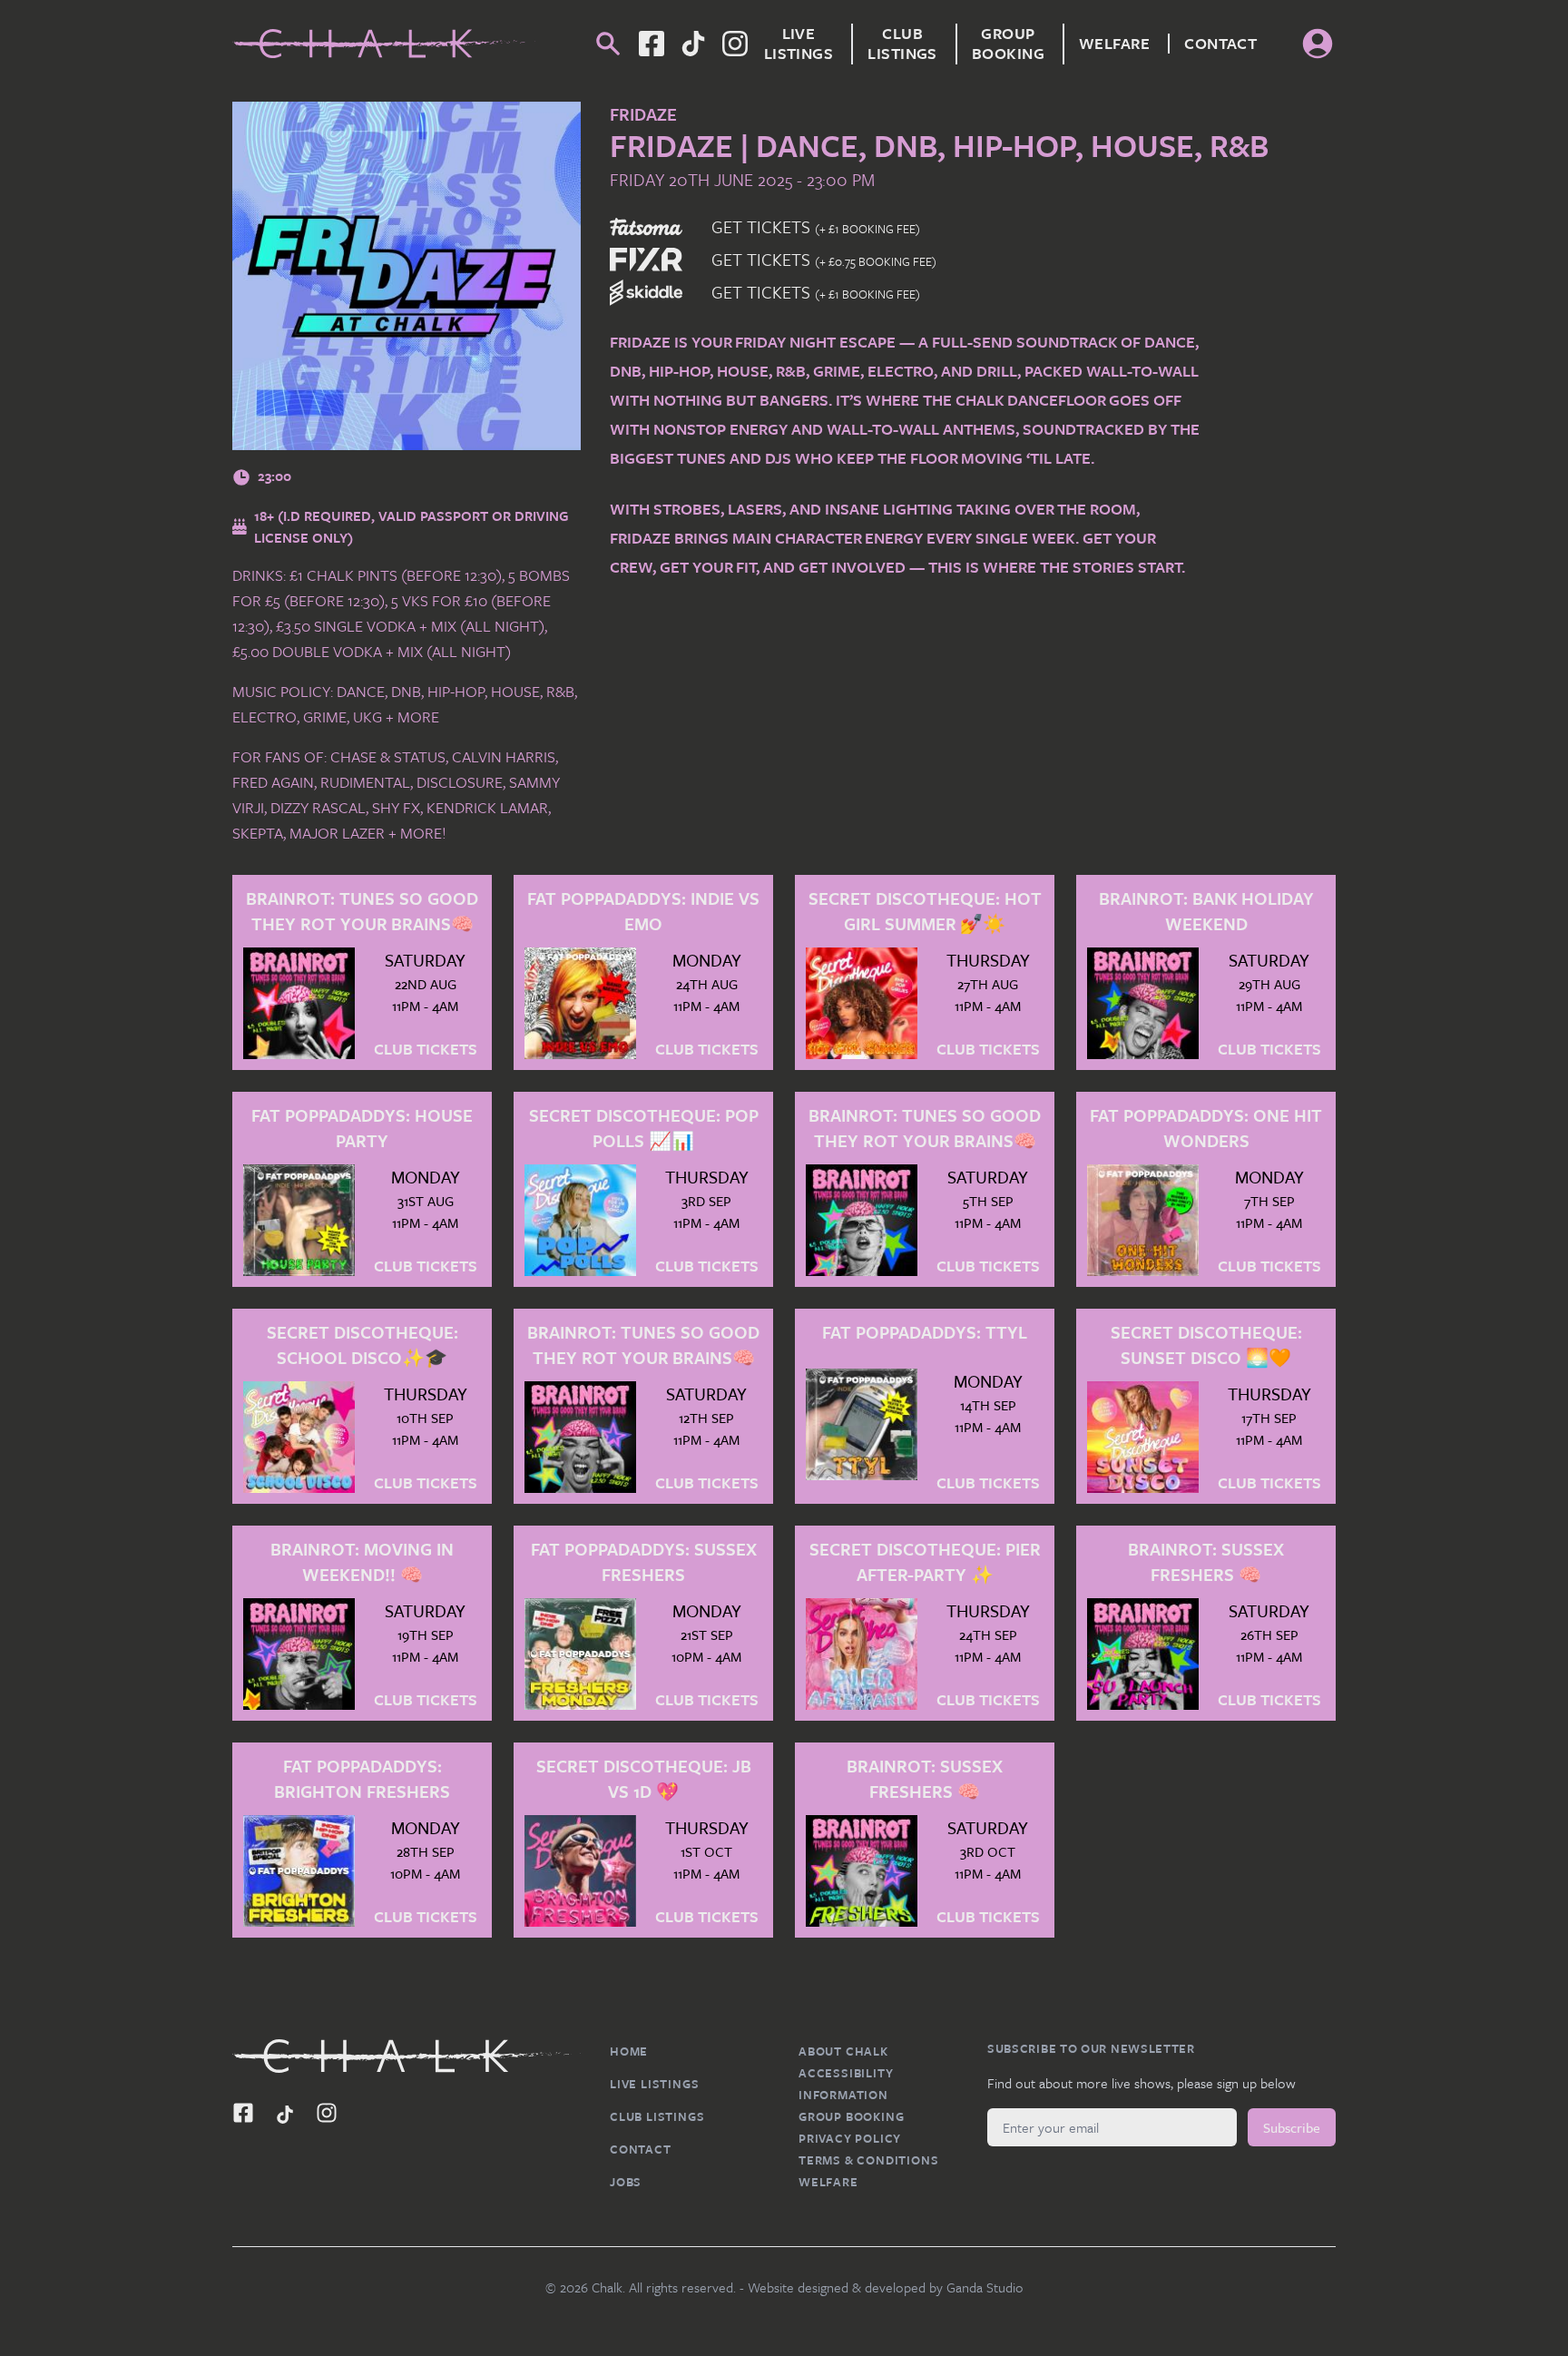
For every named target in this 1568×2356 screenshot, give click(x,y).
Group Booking (1008, 44)
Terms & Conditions (868, 2160)
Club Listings (902, 44)
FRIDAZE (643, 114)
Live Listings (799, 44)
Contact (1220, 44)
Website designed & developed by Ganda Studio (886, 2287)
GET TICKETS (816, 226)
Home (629, 2051)
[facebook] (693, 44)
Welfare (1114, 44)
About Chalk (843, 2051)
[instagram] (735, 44)
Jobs (626, 2182)
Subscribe (1292, 2127)
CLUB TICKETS (426, 1050)
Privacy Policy (850, 2138)
